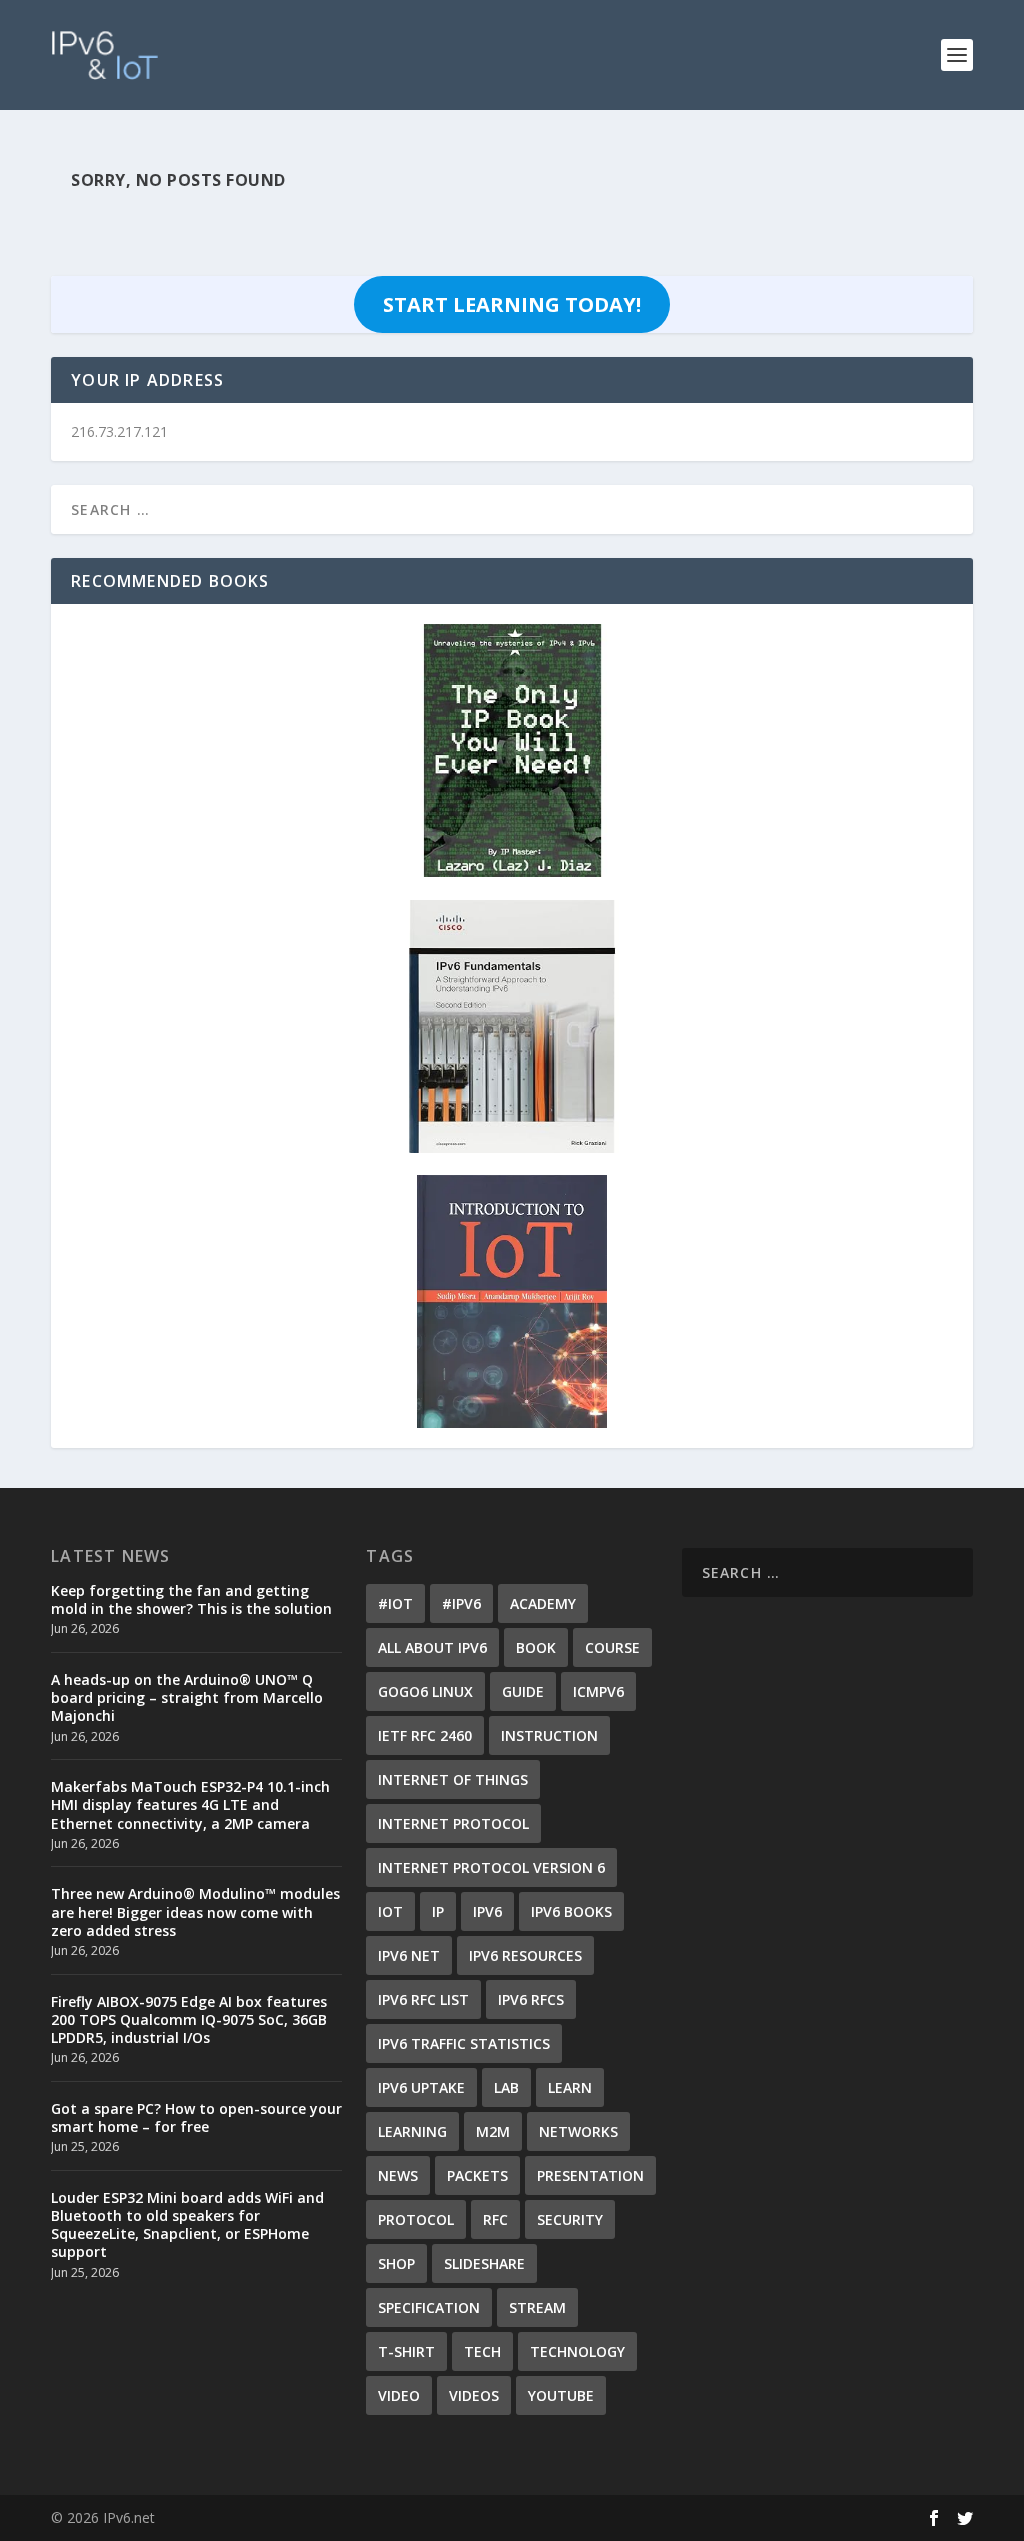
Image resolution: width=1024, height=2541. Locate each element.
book (536, 1647)
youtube (561, 2395)
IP (438, 1911)
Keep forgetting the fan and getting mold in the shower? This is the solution (191, 1599)
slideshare (484, 2263)
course (612, 1647)
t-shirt (406, 2351)
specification (429, 2307)
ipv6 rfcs (531, 1999)
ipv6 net (409, 1955)
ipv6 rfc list (423, 1999)
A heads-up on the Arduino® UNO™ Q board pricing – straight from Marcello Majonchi (187, 1697)
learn (570, 2087)
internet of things (453, 1779)
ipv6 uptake (421, 2087)
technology (577, 2351)
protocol (416, 2219)
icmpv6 (598, 1691)
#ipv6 (461, 1603)
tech (482, 2351)
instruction (549, 1735)
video (399, 2395)
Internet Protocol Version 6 (491, 1867)
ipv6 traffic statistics (464, 2043)
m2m (493, 2131)
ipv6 (487, 1911)
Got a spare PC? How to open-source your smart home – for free (196, 2117)
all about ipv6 (432, 1647)
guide (523, 1691)
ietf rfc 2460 (425, 1735)
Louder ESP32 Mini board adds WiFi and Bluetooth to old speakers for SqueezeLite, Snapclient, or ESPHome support (187, 2225)
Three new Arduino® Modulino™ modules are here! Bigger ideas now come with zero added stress (195, 1911)
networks (578, 2131)
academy (543, 1603)
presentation (590, 2175)
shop (396, 2263)
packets (477, 2175)
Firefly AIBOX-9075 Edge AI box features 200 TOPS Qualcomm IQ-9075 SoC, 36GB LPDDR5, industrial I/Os (189, 2019)
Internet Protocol (453, 1823)
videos (474, 2395)
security (570, 2219)
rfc (495, 2219)
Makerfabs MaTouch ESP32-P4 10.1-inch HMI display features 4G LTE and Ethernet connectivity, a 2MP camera (190, 1804)
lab (506, 2087)
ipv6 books (571, 1911)
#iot (395, 1603)
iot (390, 1911)
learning (412, 2131)
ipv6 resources (525, 1955)
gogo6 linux (425, 1691)
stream (537, 2307)
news (398, 2175)
